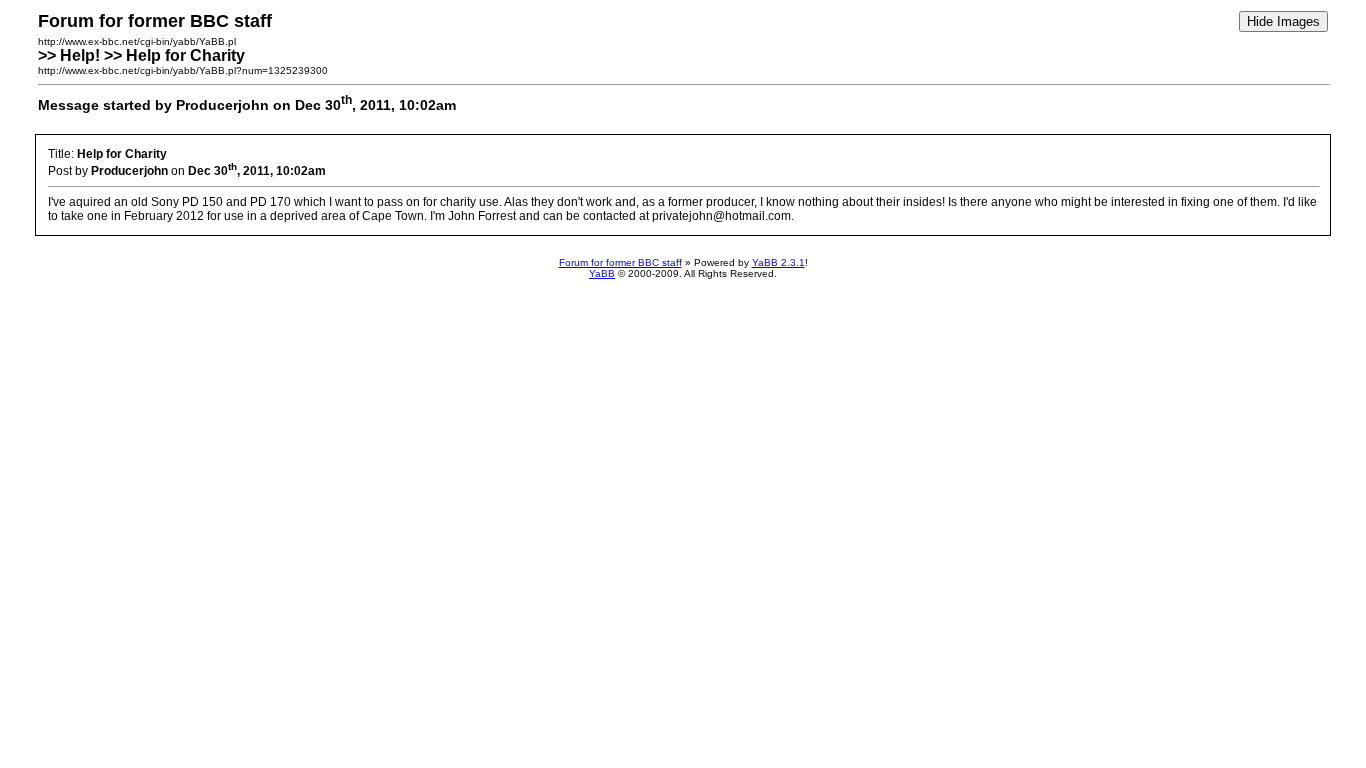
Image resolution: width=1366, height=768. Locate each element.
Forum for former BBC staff (620, 262)
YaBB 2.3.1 (778, 262)
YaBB (602, 273)
